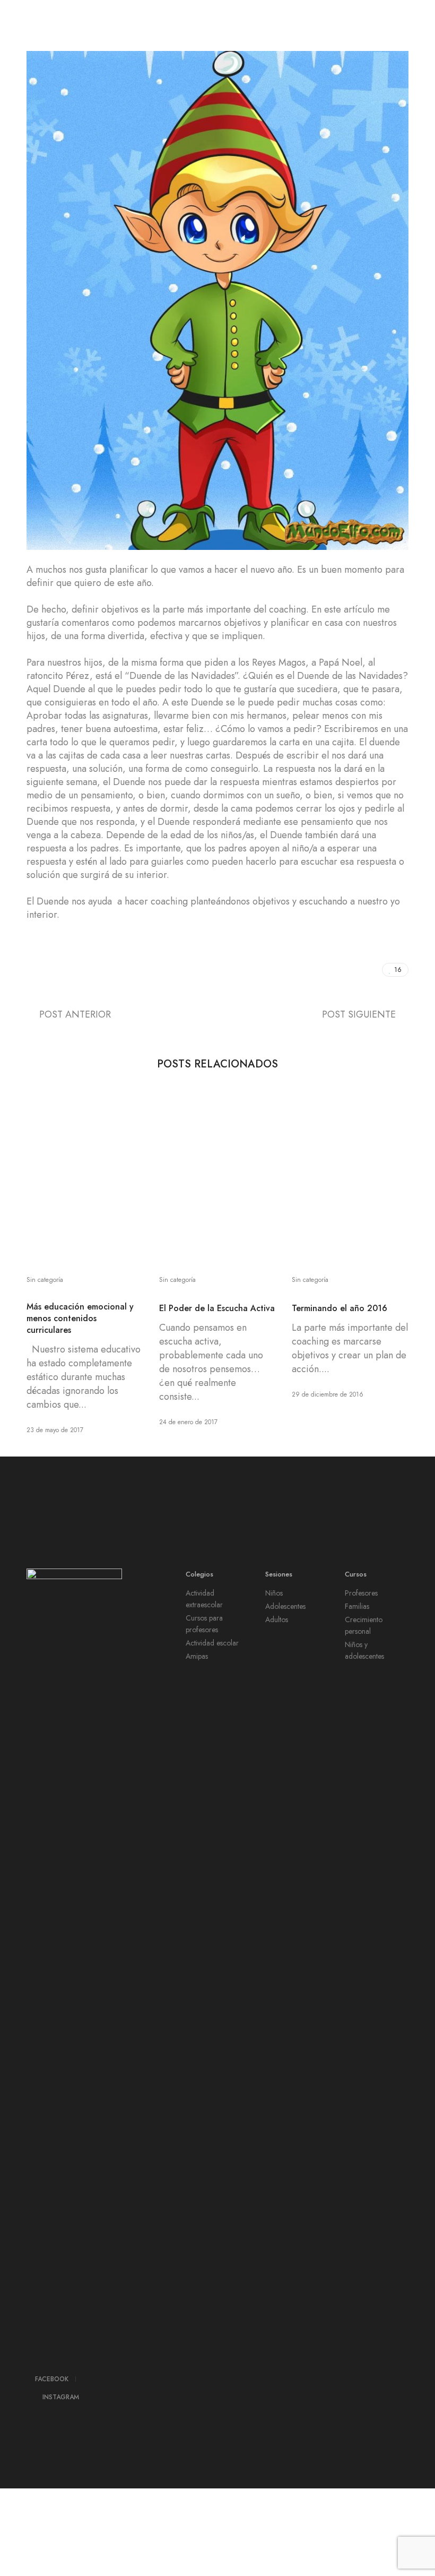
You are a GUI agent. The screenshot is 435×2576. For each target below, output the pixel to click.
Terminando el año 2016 (340, 1308)
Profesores (361, 1593)
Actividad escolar (212, 1643)
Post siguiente (359, 1014)
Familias (357, 1606)
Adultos (277, 1619)
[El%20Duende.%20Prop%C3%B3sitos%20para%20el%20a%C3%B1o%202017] (325, 970)
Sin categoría (45, 1280)
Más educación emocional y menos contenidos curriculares (80, 1319)
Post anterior (75, 1014)
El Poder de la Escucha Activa (217, 1308)
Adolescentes (285, 1606)
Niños (274, 1593)
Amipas (197, 1656)
